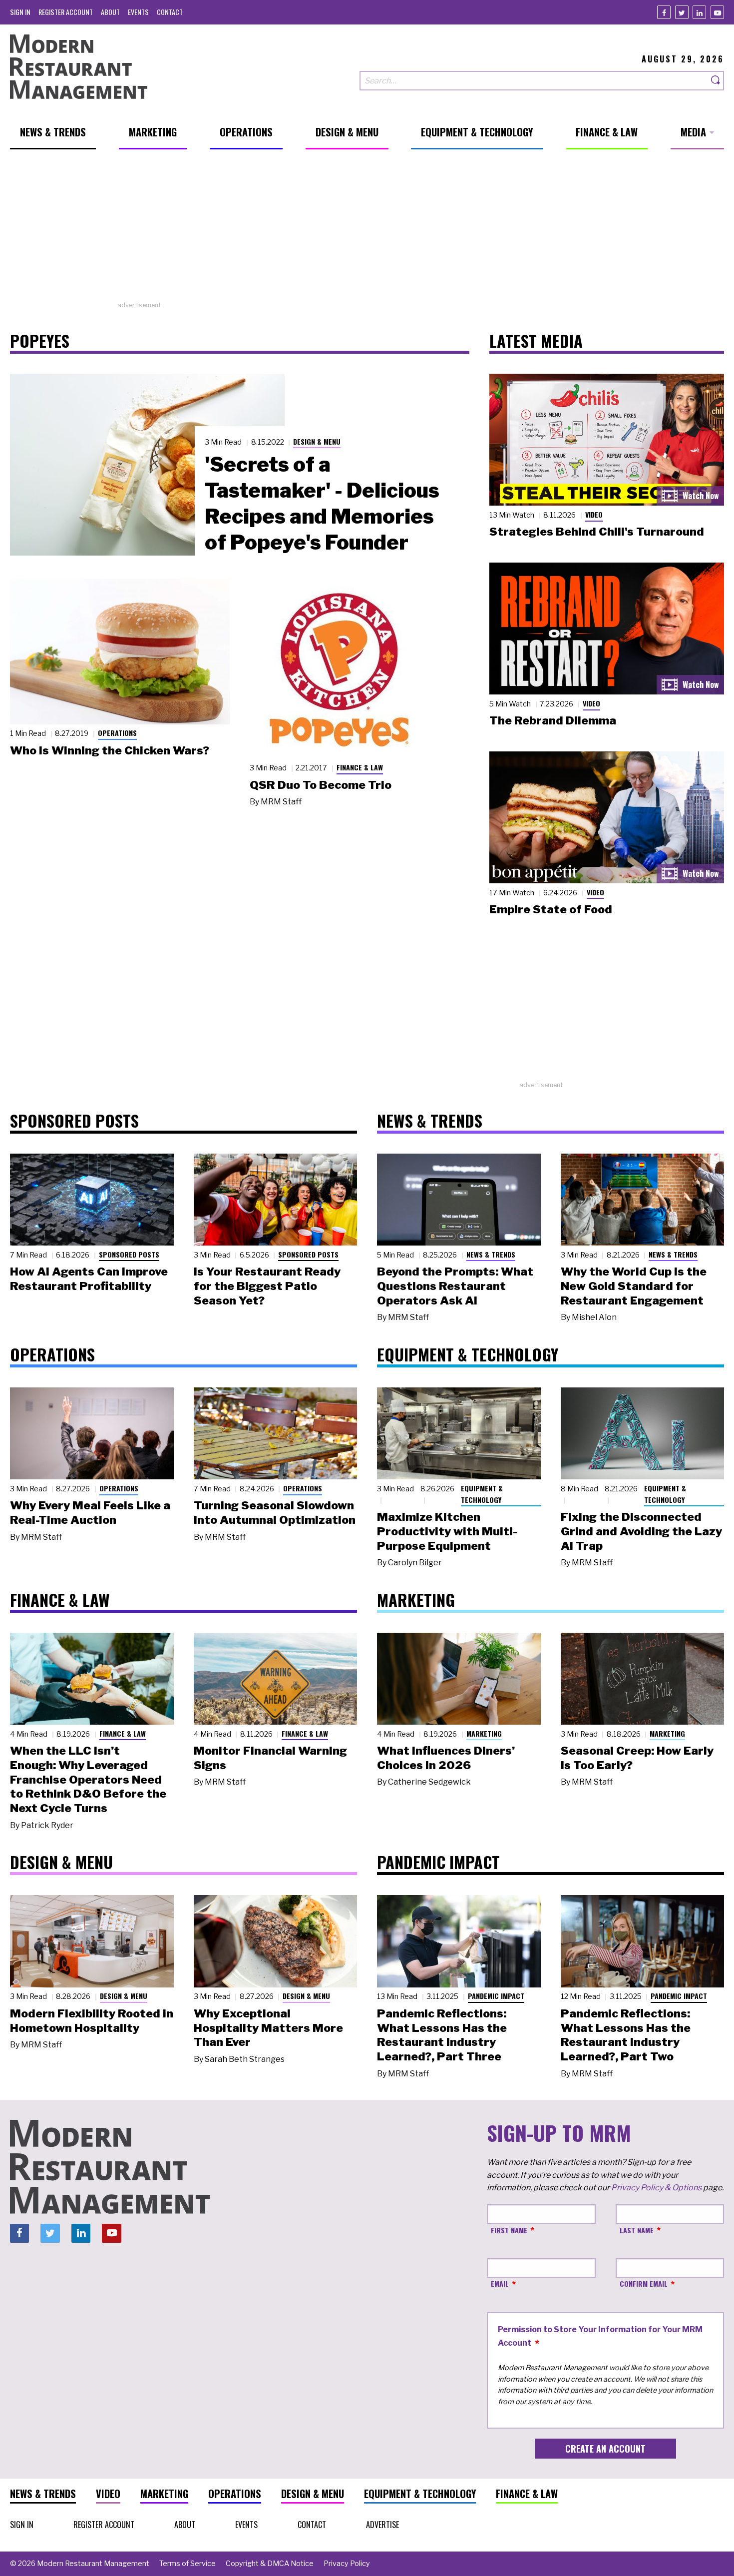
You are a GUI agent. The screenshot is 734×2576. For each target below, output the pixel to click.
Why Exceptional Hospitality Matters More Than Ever (268, 2028)
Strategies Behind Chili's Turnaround (597, 532)
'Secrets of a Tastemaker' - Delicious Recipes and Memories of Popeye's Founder (322, 503)
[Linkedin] (699, 12)
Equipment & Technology (482, 1494)
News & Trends (491, 1254)
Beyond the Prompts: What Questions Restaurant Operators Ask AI (455, 1286)
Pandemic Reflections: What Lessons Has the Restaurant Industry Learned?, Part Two (626, 2035)
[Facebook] (664, 12)
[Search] (716, 81)
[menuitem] (20, 12)
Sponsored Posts (129, 1254)
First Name (509, 2230)
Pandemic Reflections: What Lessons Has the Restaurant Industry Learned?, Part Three (442, 2035)
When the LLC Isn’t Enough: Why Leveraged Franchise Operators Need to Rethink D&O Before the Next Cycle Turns (88, 1779)
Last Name (637, 2230)
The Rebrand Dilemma (553, 720)
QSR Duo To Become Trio (321, 785)
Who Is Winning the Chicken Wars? (110, 750)
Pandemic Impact (496, 1996)
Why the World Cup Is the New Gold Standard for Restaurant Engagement (634, 1286)
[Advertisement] (367, 230)
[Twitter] (682, 12)
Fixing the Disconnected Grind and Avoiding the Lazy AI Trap (641, 1531)
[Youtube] (717, 12)
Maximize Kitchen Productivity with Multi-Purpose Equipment (447, 1531)
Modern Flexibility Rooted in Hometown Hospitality (92, 2021)
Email (500, 2283)
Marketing (484, 1733)
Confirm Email (644, 2283)
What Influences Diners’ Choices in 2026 (446, 1758)
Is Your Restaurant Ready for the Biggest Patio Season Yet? (267, 1286)
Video (594, 514)
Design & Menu (317, 441)
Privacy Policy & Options (656, 2188)
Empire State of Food (551, 909)
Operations (117, 733)
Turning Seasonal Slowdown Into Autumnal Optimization (275, 1513)
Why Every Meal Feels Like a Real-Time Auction (90, 1513)
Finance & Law (360, 767)
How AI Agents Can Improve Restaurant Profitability (89, 1279)
